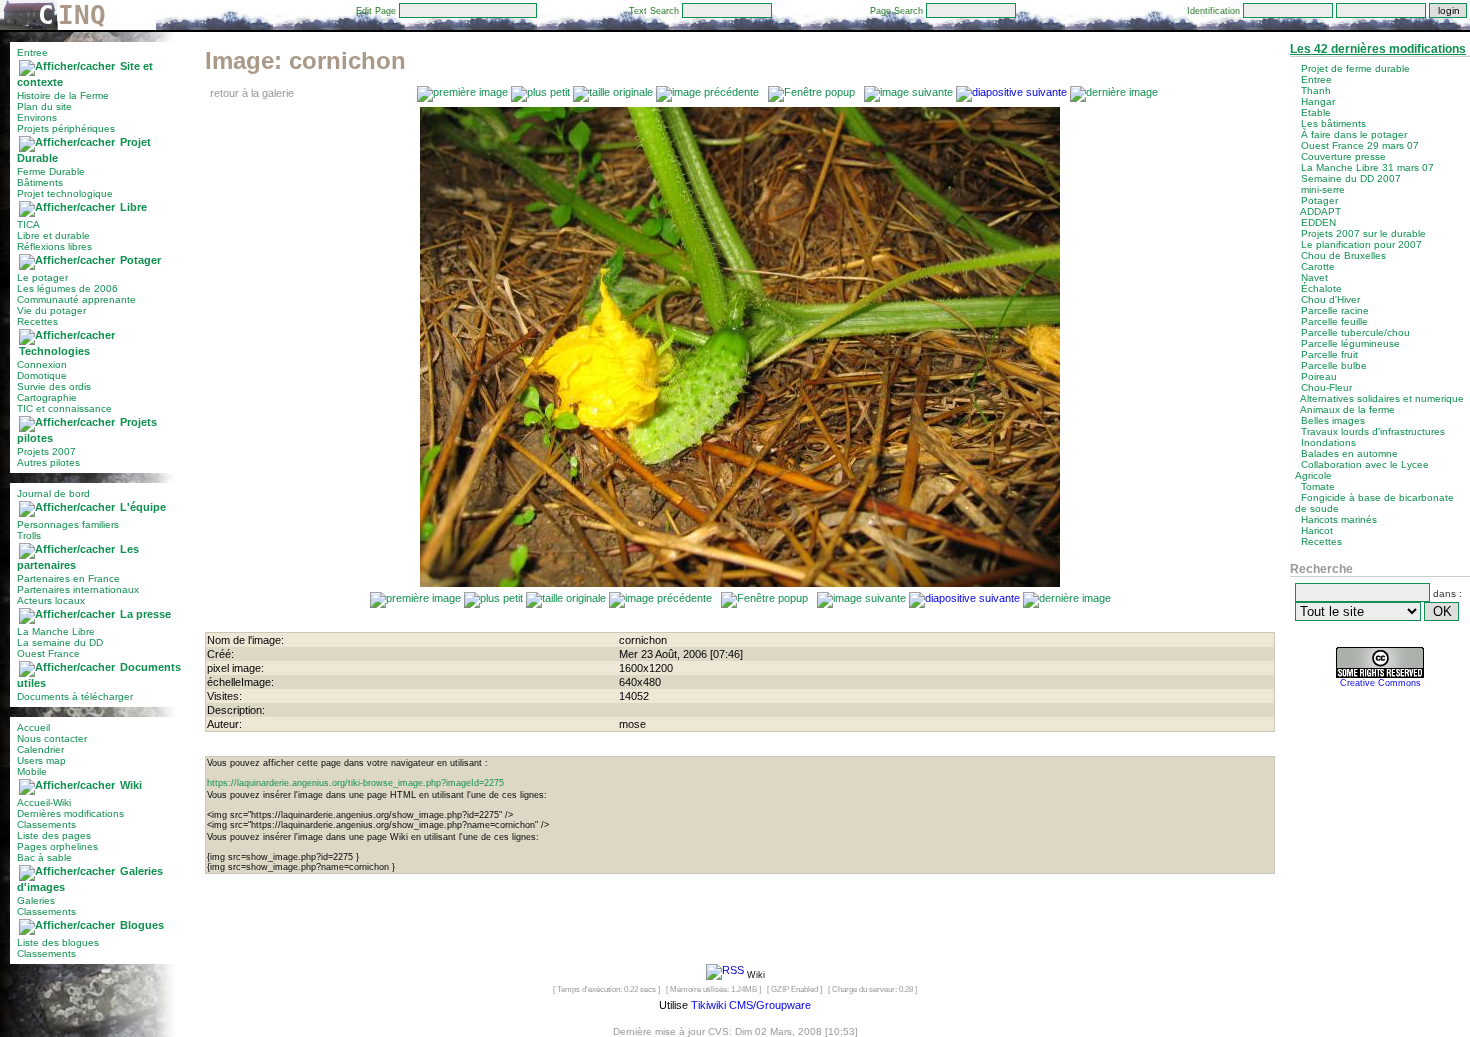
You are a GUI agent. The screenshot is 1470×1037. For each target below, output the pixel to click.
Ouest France (48, 653)
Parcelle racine (1335, 310)
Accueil (33, 727)
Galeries (36, 900)
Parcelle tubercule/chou (1355, 332)
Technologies (54, 351)
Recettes (37, 321)
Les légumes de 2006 (67, 288)
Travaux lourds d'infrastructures (1373, 431)
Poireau (1319, 376)
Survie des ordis (54, 386)
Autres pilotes (48, 462)
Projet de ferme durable (1355, 68)
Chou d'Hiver (1330, 299)
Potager (140, 260)
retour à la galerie (252, 93)
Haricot (1317, 530)
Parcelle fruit (1329, 354)
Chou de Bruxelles (1343, 255)
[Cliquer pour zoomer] (740, 583)
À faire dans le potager (1354, 134)
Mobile (32, 771)
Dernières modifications (70, 813)
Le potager (42, 277)
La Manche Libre (56, 631)
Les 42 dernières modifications (1378, 49)
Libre (133, 207)
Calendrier (40, 749)
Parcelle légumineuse (1350, 343)
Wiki (131, 785)
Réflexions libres (54, 246)
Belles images (1333, 420)
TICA (28, 224)
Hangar (1318, 101)
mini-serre (1323, 189)
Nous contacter (52, 738)
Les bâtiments (1333, 123)
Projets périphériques (66, 128)
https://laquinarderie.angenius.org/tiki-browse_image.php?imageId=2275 (355, 783)
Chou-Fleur (1326, 387)
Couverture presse (1343, 156)
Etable (1316, 112)
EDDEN (1318, 222)
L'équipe (143, 507)
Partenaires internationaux (78, 589)
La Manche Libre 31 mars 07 (1367, 167)
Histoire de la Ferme (63, 95)
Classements (46, 824)
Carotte (1318, 266)
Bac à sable (44, 857)
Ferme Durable (51, 171)
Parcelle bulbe (1334, 365)
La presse (145, 614)
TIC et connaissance (64, 408)
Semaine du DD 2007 (1351, 178)
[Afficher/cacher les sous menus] (67, 66)
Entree (32, 52)
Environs (37, 117)
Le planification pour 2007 (1361, 244)
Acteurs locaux (51, 600)
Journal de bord (53, 493)
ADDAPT (1320, 211)
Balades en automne (1349, 453)
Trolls (29, 535)
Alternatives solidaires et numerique (1382, 398)
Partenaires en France (68, 578)
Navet (1314, 277)
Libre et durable (53, 235)
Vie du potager (51, 310)
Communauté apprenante (76, 299)
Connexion (42, 364)
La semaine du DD (60, 642)
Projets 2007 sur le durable (1363, 233)
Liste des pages (54, 835)
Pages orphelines (57, 846)
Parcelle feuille (1334, 321)
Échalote (1321, 288)
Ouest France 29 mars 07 (1360, 145)
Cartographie (47, 397)
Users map (41, 760)
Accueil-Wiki (44, 802)
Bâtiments (40, 182)
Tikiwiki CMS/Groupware (751, 1005)
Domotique (42, 375)
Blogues (142, 925)
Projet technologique (65, 193)
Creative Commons (1380, 683)
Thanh (1316, 90)
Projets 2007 (46, 451)
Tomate (1318, 486)
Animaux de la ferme (1347, 409)
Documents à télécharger (75, 696)
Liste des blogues (58, 942)
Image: (305, 60)
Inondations (1328, 442)
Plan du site (44, 106)
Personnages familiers (68, 524)
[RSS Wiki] (725, 974)
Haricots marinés (1339, 519)
